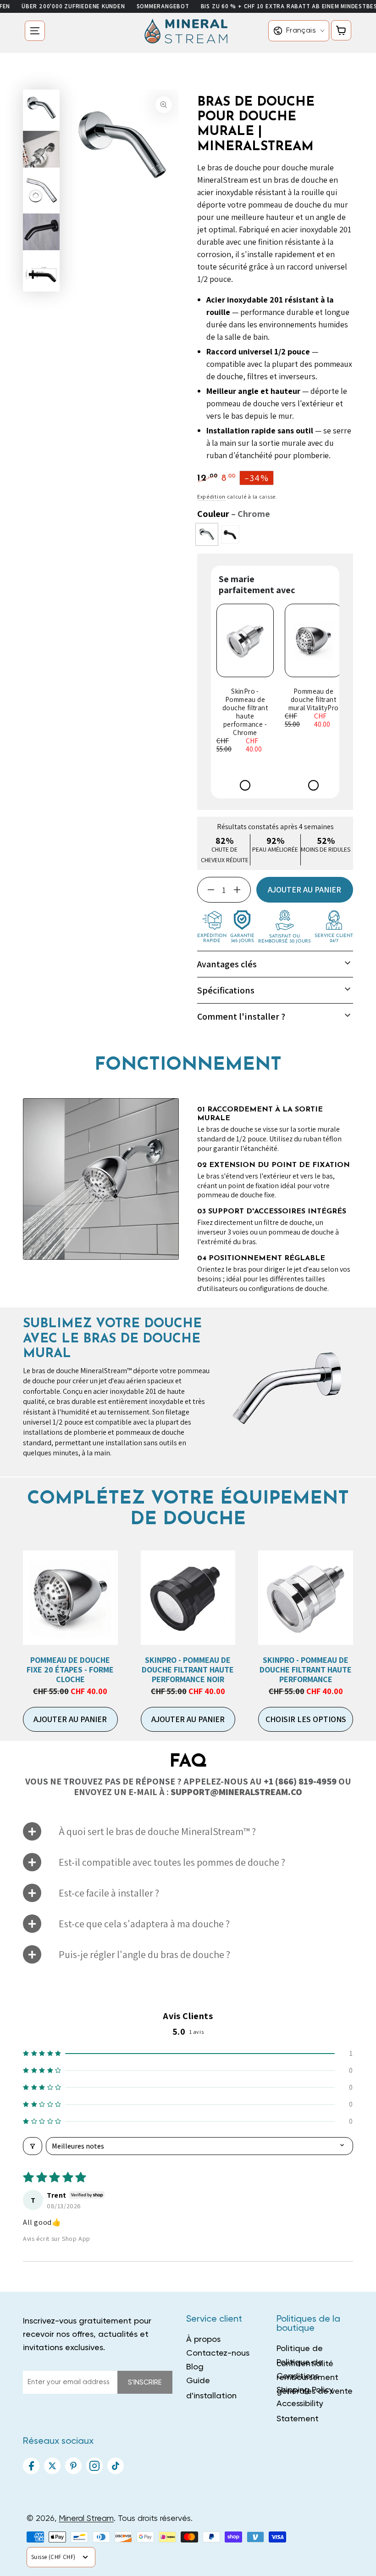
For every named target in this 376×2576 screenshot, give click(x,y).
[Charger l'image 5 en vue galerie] (41, 232)
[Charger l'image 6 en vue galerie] (41, 273)
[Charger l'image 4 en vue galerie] (41, 191)
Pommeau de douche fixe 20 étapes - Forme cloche (70, 1669)
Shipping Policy (305, 2390)
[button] (188, 2053)
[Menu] (35, 31)
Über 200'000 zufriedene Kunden (73, 6)
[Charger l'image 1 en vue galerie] (41, 108)
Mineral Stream (86, 2519)
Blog (195, 2367)
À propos (203, 2340)
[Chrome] (207, 534)
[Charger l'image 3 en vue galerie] (41, 149)
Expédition (211, 497)
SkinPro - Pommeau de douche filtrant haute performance (306, 1669)
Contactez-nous (218, 2353)
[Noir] (230, 534)
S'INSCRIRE (145, 2382)
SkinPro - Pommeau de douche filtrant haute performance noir (188, 1669)
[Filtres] (33, 2146)
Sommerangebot (163, 6)
